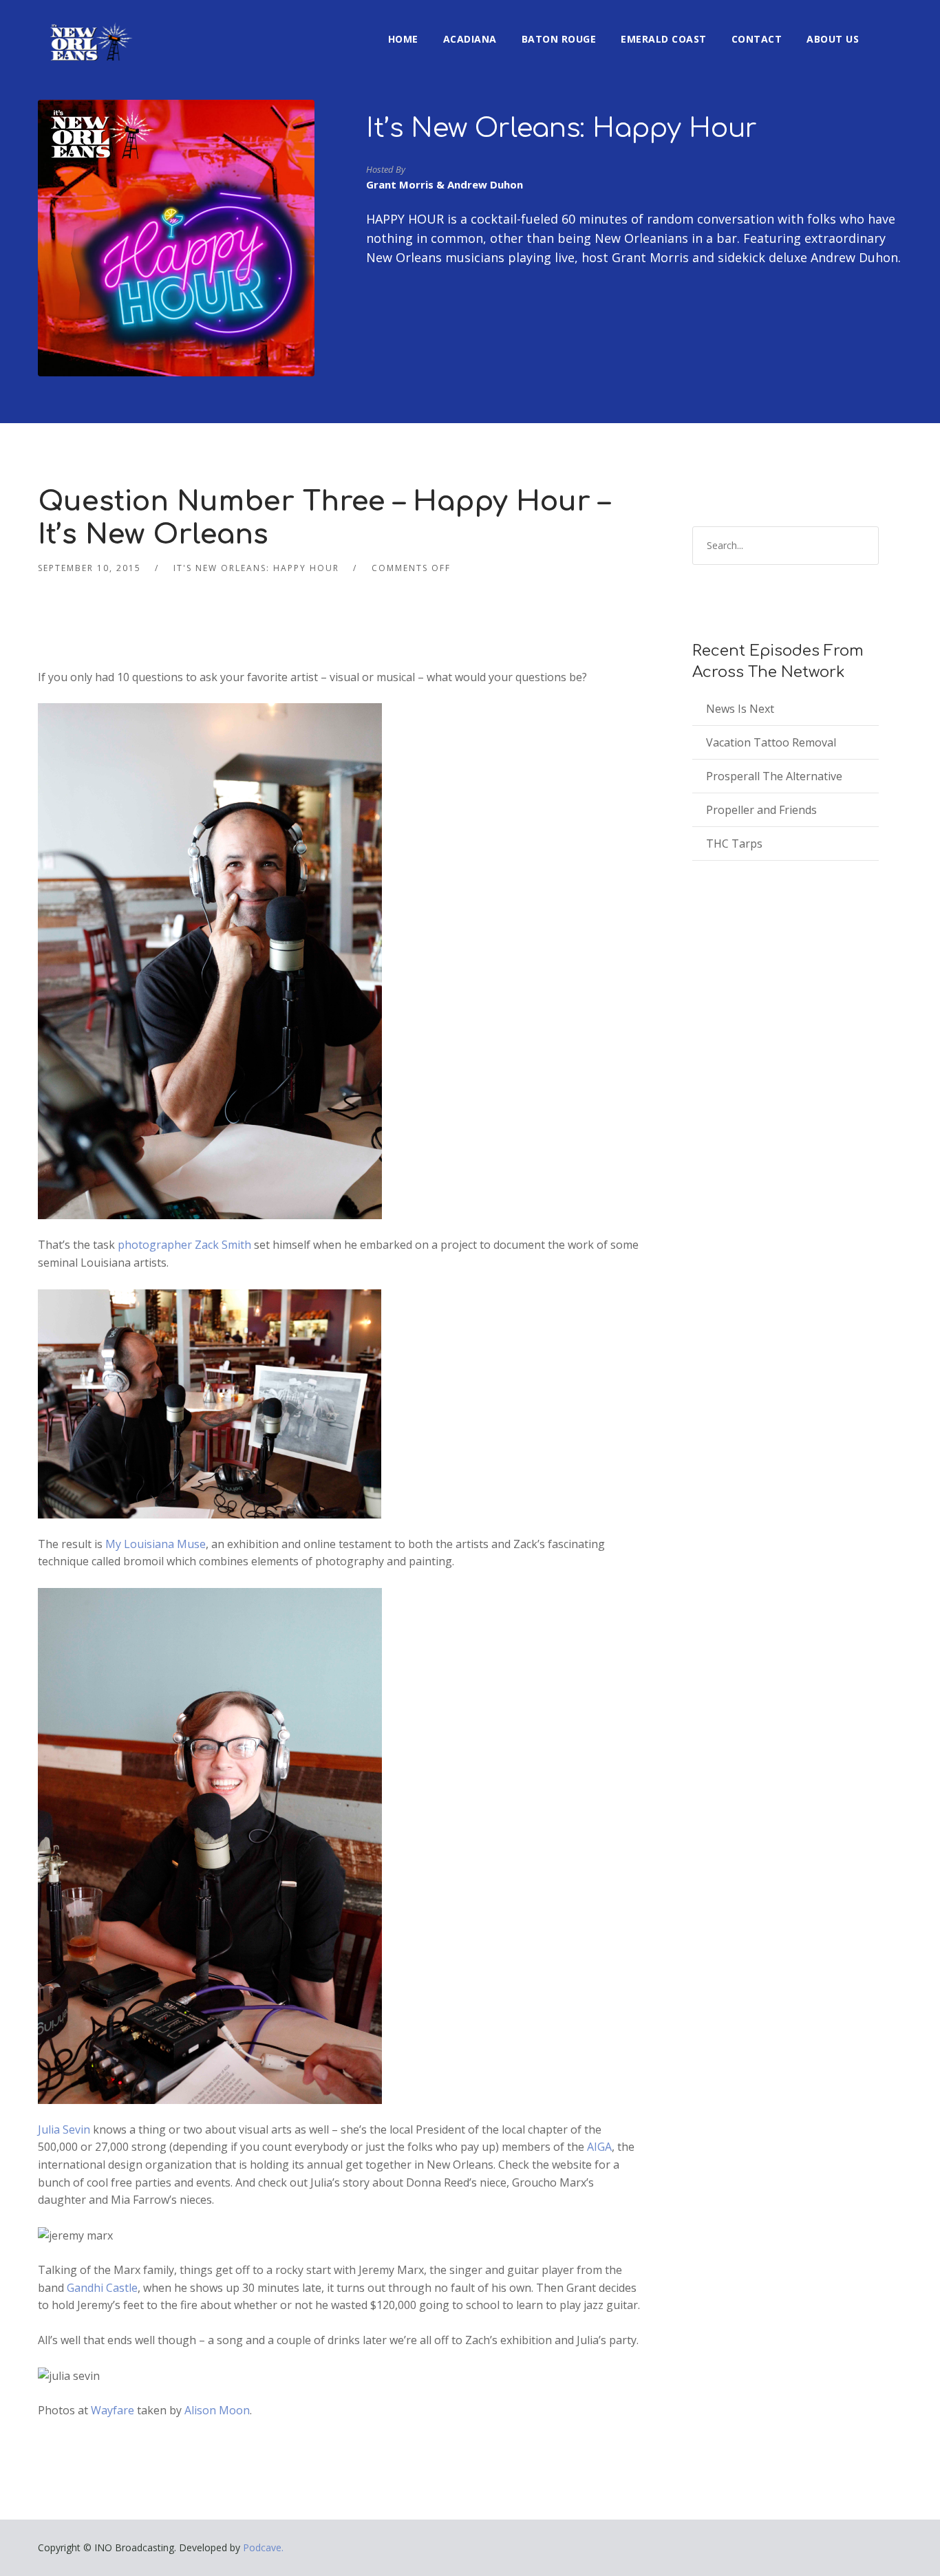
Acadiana (470, 39)
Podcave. (263, 2547)
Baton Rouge (559, 39)
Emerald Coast (664, 39)
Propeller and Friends (761, 810)
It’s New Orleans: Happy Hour (562, 129)
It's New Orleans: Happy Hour (256, 568)
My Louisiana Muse (156, 1544)
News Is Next (740, 709)
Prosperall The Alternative (774, 776)
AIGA (599, 2147)
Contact (757, 39)
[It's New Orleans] (89, 30)
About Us (833, 39)
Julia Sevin (65, 2129)
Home (403, 39)
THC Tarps (734, 844)
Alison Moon (217, 2410)
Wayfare (114, 2410)
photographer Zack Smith (184, 1245)
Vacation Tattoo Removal (771, 742)
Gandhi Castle (102, 2288)
